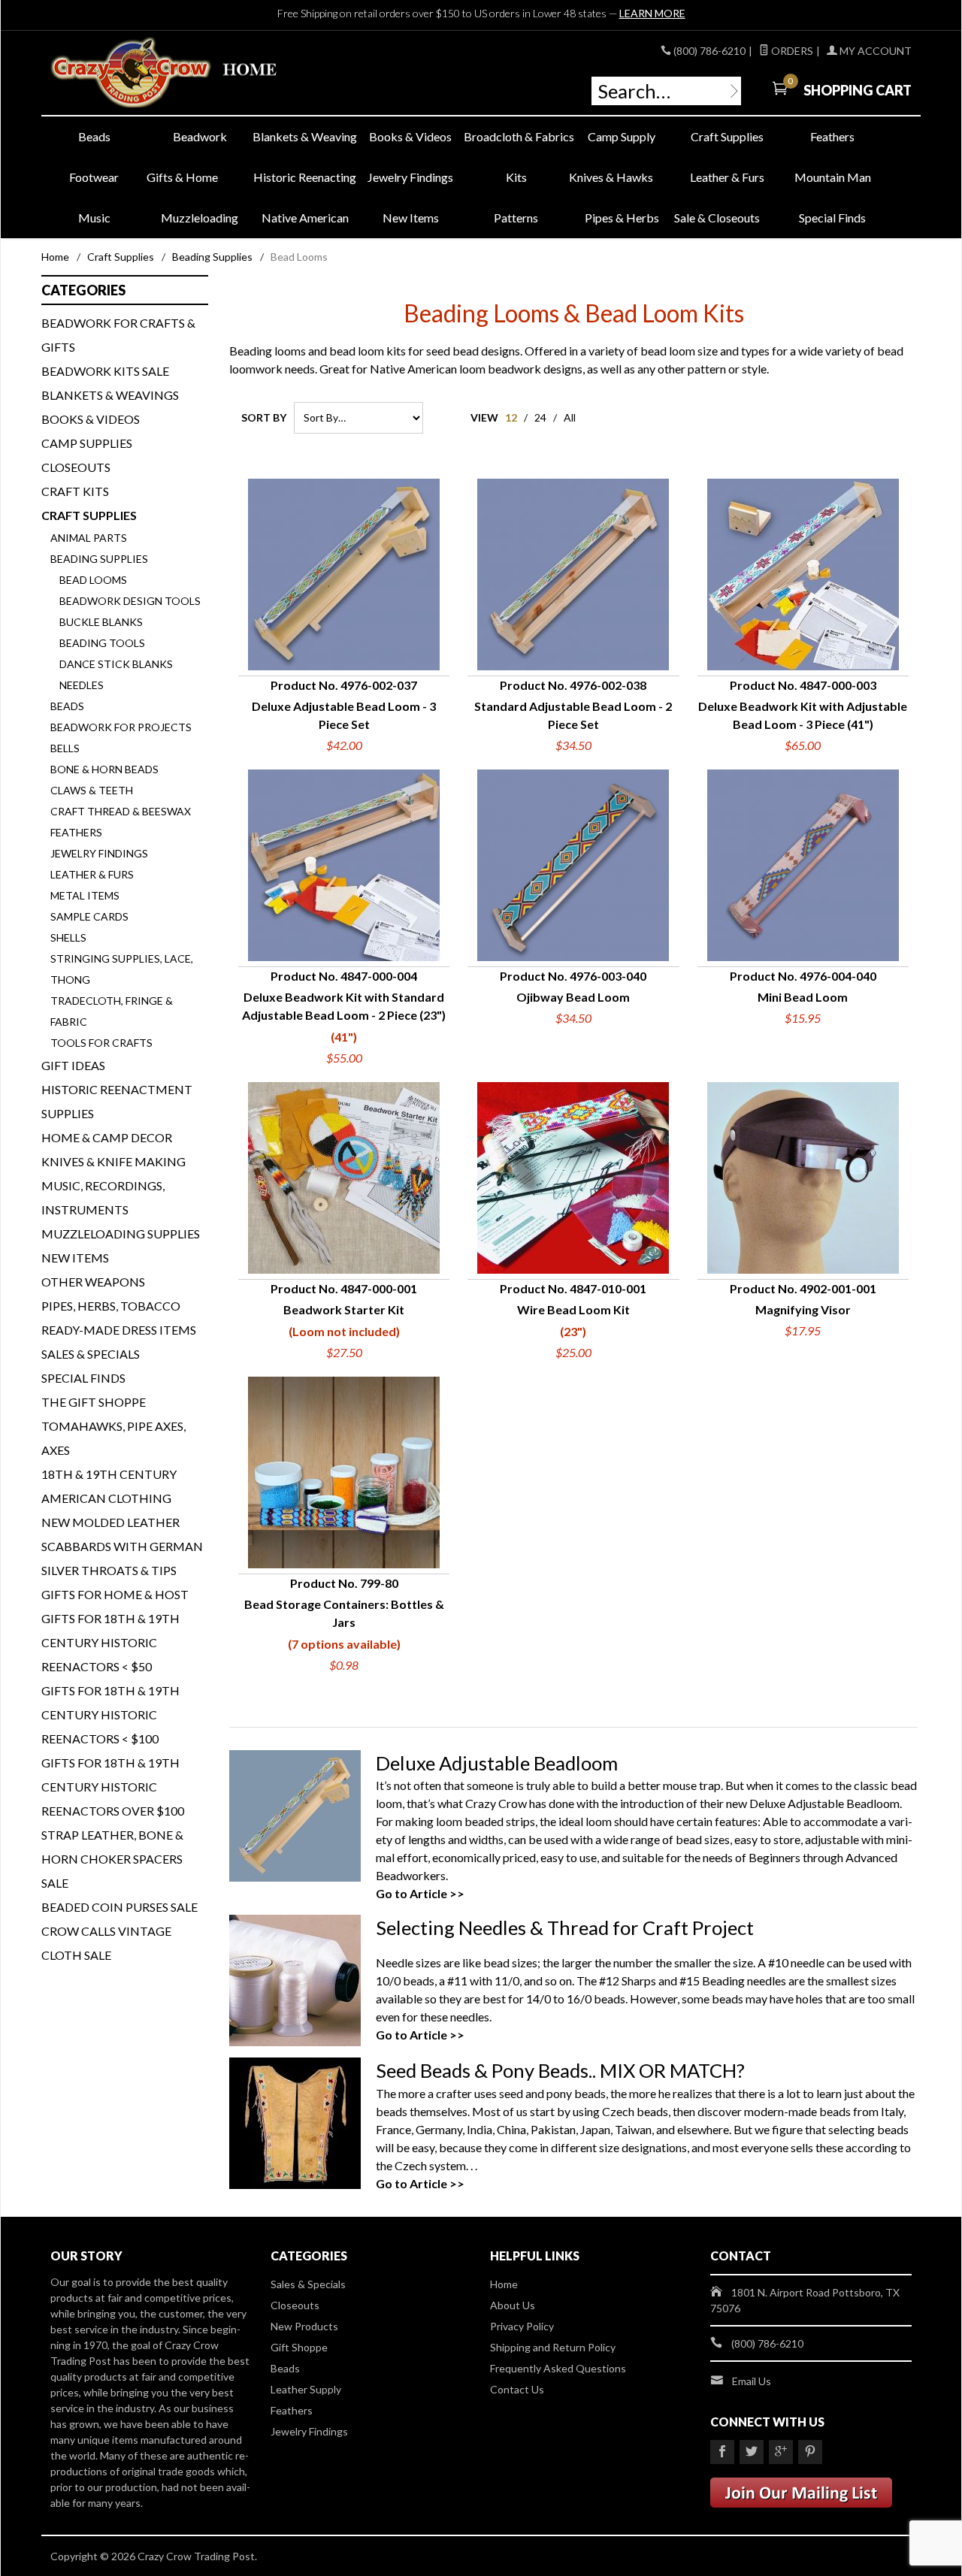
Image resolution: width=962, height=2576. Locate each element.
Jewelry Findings (410, 177)
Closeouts (76, 467)
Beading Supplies (212, 257)
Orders (791, 51)
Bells (65, 748)
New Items (411, 218)
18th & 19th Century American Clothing (109, 1486)
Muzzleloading (200, 218)
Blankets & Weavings (110, 395)
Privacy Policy (522, 2326)
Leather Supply (306, 2389)
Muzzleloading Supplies (121, 1234)
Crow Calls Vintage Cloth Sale (106, 1943)
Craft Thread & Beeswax (121, 811)
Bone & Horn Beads (104, 769)
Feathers (832, 136)
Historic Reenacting (305, 177)
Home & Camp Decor (107, 1137)
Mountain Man (833, 177)
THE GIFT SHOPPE (94, 1402)
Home (55, 257)
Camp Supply (622, 136)
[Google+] (781, 2452)
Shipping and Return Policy (553, 2347)
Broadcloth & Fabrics (516, 136)
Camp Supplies (87, 443)
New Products (304, 2326)
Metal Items (85, 895)
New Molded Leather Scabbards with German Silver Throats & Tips (122, 1546)
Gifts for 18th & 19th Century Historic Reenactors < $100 (110, 1714)
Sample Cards (89, 916)
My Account (874, 51)
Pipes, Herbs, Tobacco (111, 1306)
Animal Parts (89, 538)
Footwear (94, 177)
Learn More (652, 13)
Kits (516, 177)
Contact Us (517, 2389)
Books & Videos (410, 136)
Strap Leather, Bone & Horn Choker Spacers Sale (112, 1859)
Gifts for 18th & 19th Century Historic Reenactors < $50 (110, 1642)
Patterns (516, 218)
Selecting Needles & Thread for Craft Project (565, 1927)
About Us (513, 2305)
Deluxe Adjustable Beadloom (497, 1763)
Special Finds (832, 218)
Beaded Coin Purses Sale (119, 1907)
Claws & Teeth (92, 790)
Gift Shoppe (299, 2347)
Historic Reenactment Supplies (117, 1101)
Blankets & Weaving (305, 136)
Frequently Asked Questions (558, 2368)
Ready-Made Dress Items (119, 1330)
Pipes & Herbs (622, 218)
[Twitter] (752, 2452)
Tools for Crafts (101, 1043)
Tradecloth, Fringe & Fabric (112, 1011)
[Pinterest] (810, 2452)
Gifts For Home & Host (115, 1594)
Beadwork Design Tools (130, 601)
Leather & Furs (727, 177)
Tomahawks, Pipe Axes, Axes (113, 1438)
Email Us (752, 2381)
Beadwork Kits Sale (105, 371)
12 (511, 417)
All (570, 417)
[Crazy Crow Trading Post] (188, 73)
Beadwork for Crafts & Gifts (118, 335)
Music (94, 218)
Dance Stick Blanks (116, 664)
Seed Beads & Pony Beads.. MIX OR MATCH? (560, 2070)
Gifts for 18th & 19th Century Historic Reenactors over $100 (113, 1787)
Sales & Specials (91, 1354)
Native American (305, 218)
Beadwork (200, 136)
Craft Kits (75, 491)
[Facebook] (722, 2452)
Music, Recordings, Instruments (103, 1197)
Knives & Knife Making (113, 1161)
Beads (94, 136)
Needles (82, 685)
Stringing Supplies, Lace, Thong (122, 969)
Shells (68, 937)
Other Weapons (93, 1282)
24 (540, 417)
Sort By (264, 417)
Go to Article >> (420, 1893)
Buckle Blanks (101, 622)
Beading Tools (102, 643)
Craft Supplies (727, 136)
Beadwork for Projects (121, 727)
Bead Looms (93, 580)
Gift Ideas (73, 1065)
